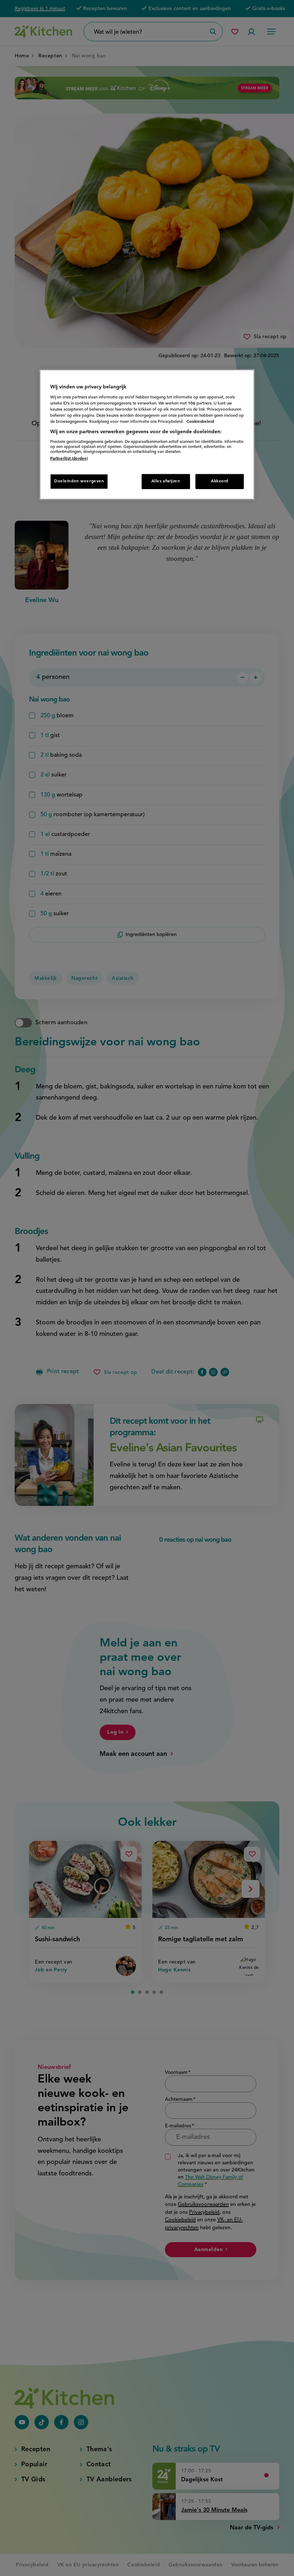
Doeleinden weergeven (79, 481)
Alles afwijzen (166, 481)
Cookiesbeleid (200, 422)
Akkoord (220, 481)
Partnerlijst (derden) (69, 459)
